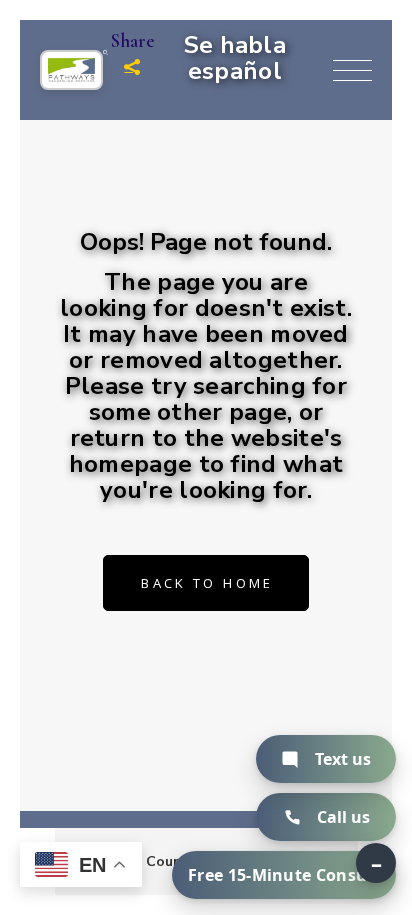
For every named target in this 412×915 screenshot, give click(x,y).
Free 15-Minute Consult (284, 875)
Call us (343, 817)
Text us (343, 759)
